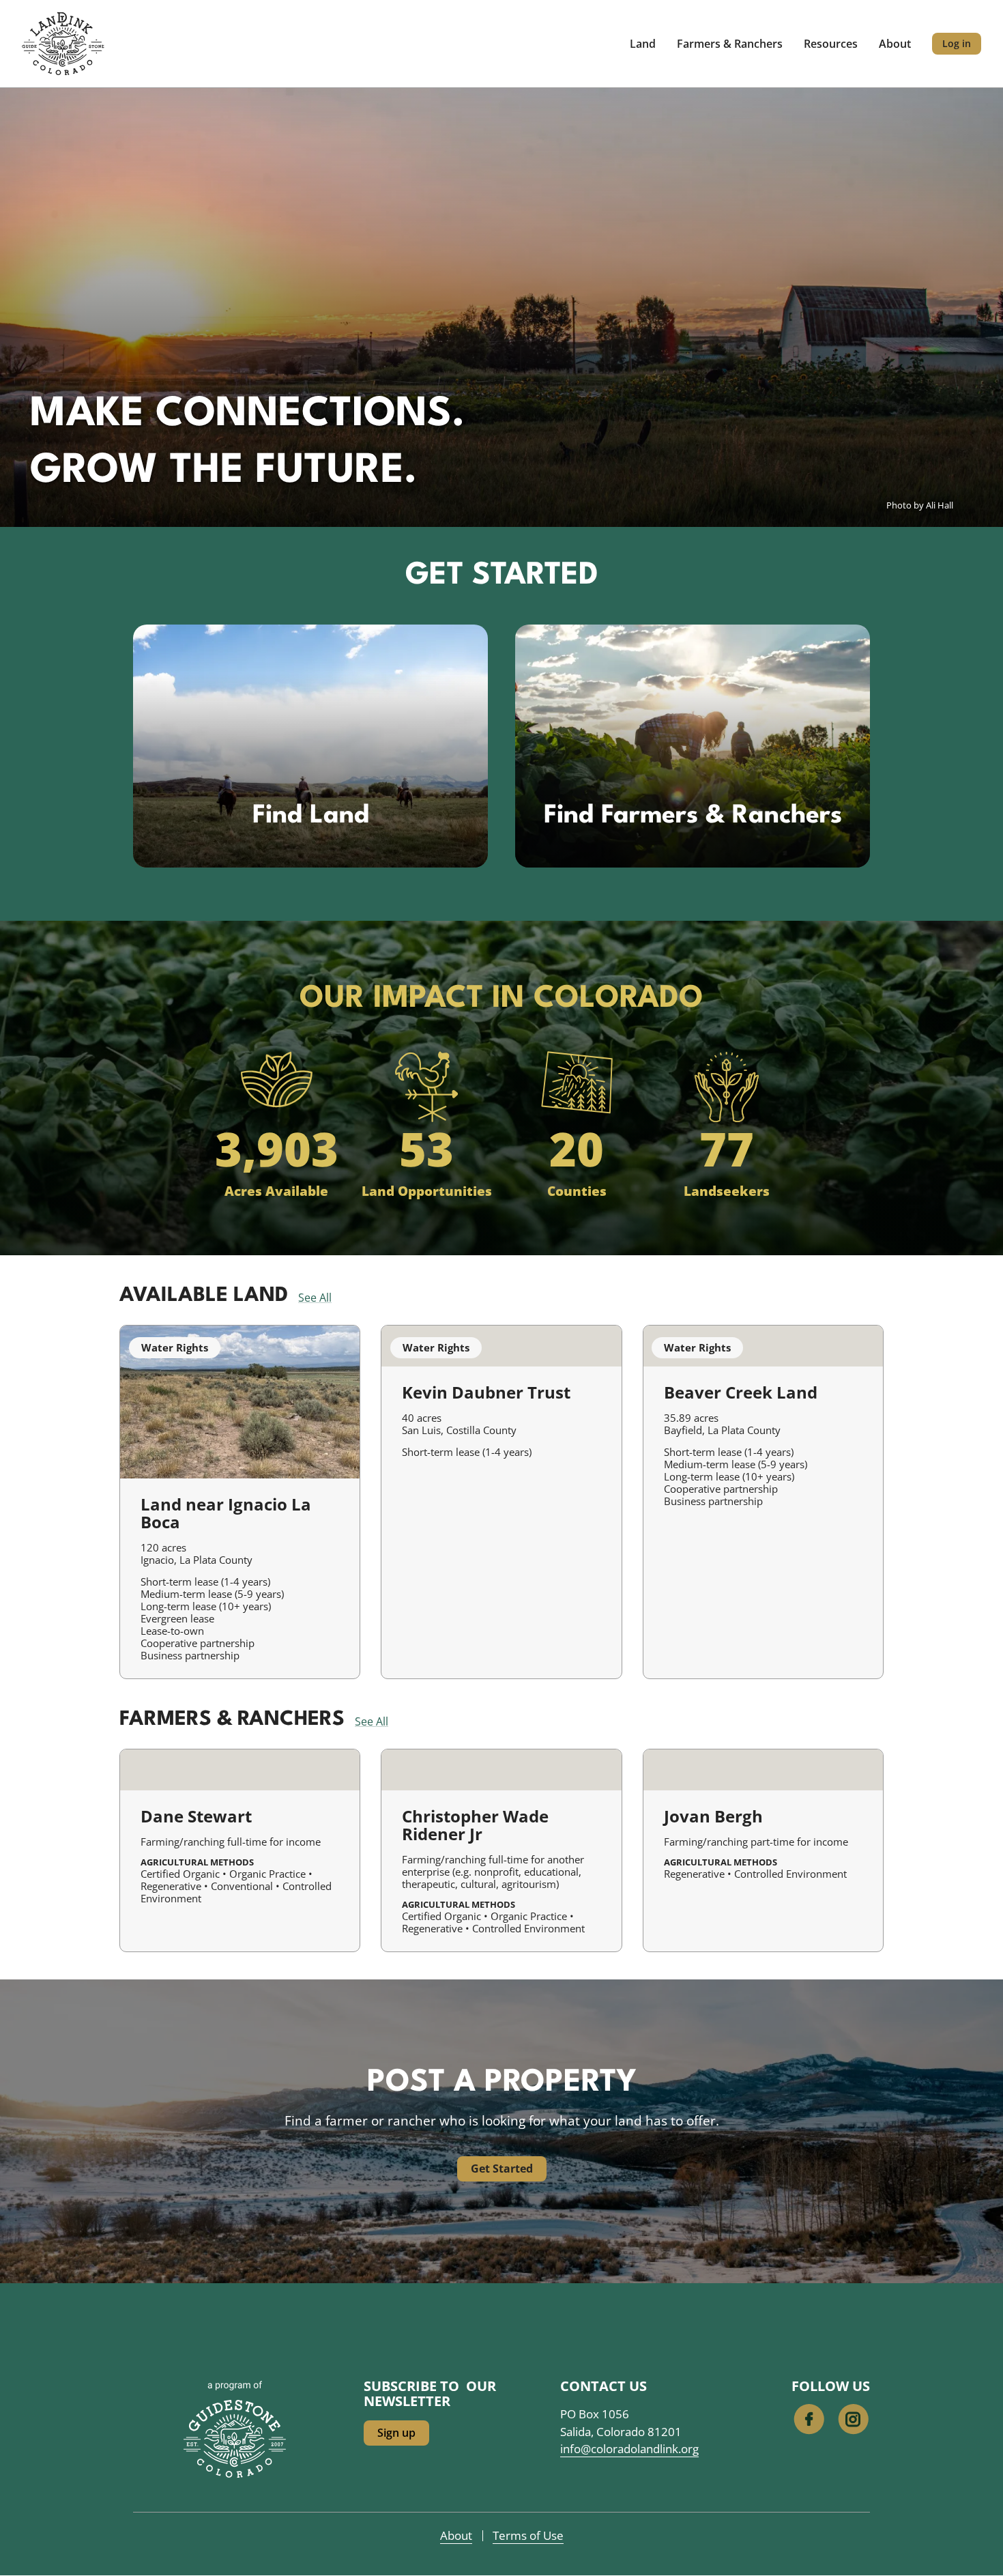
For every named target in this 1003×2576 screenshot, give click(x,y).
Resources (831, 44)
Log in (957, 43)
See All (315, 1298)
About (895, 44)
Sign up (396, 2433)
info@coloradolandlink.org (629, 2449)
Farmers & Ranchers (730, 44)
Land (643, 44)
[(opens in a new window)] (235, 2437)
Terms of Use (528, 2535)
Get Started (502, 2169)
